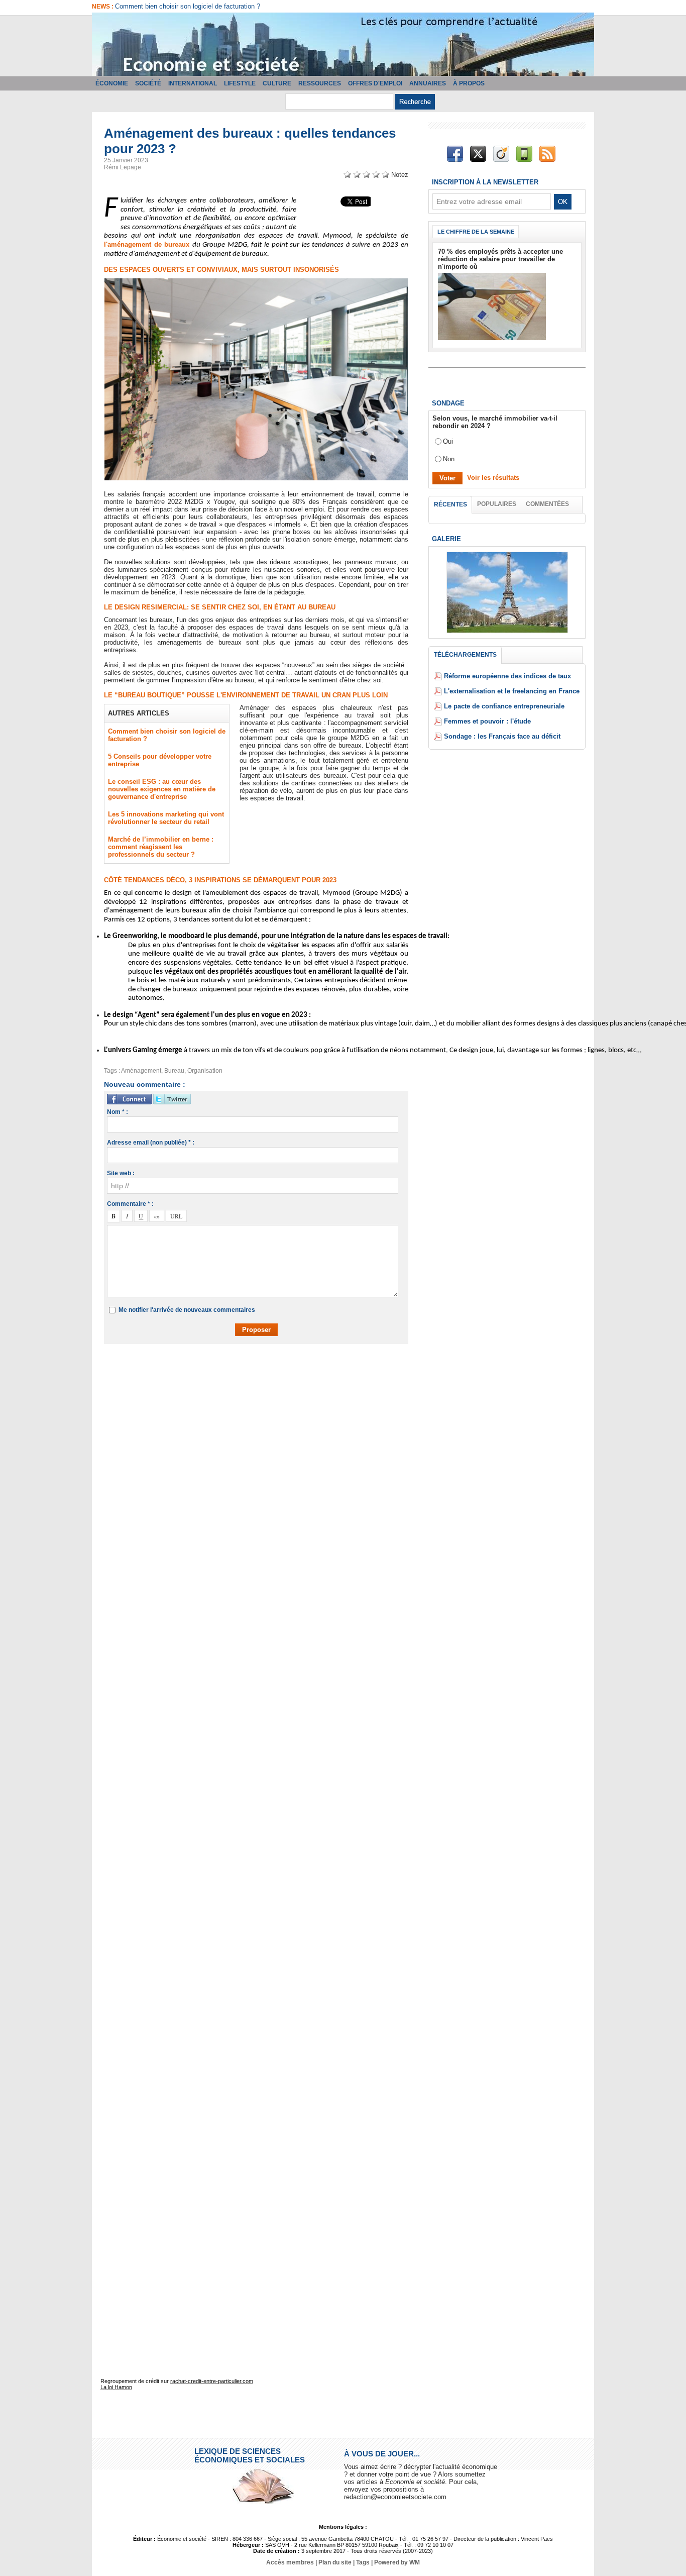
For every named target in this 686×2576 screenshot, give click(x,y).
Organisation (205, 1071)
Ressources (320, 83)
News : (103, 7)
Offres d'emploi (375, 83)
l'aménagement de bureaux (148, 244)
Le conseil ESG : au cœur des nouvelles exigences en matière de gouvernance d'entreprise (162, 789)
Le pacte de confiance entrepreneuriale (504, 706)
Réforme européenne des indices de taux (507, 676)
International (193, 83)
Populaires (497, 504)
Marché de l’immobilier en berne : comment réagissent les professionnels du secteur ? (161, 847)
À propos (469, 83)
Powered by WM (397, 2562)
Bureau (174, 1071)
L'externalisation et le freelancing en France (512, 691)
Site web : (121, 1173)
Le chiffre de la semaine (476, 232)
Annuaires (428, 83)
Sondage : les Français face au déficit (502, 736)
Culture (277, 83)
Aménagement (141, 1071)
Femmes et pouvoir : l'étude (487, 721)
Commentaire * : (130, 1204)
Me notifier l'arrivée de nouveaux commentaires (187, 1310)
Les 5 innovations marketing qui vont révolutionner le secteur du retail (166, 818)
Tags (363, 2562)
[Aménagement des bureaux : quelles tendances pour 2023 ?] (256, 281)
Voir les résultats (493, 478)
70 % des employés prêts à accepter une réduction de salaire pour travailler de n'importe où (500, 259)
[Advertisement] (264, 1381)
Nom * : (118, 1112)
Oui (448, 441)
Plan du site (335, 2562)
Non (449, 459)
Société (148, 83)
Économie (112, 83)
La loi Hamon (116, 2387)
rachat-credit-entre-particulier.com (212, 2381)
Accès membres (290, 2562)
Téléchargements (465, 655)
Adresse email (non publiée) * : (151, 1143)
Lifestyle (240, 83)
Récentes (450, 504)
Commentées (547, 504)
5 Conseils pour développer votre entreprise (178, 6)
